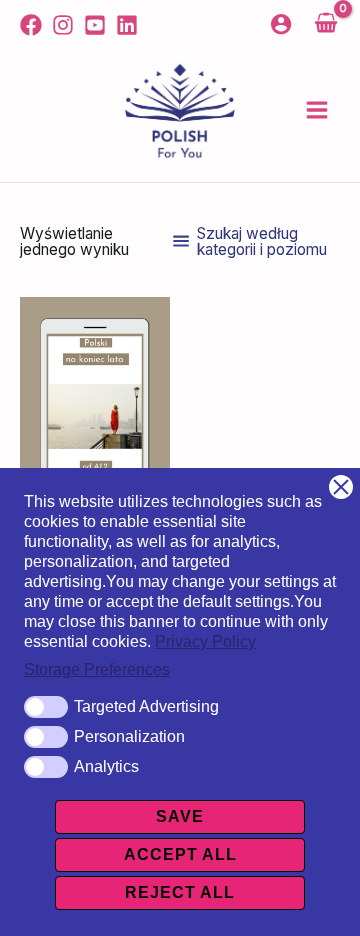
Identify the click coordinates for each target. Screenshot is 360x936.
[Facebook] (31, 25)
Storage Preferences (97, 669)
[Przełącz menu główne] (317, 111)
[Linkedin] (127, 25)
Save (180, 816)
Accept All (180, 854)
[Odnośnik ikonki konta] (281, 24)
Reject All (180, 892)
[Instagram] (63, 25)
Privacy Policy (205, 641)
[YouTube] (95, 25)
